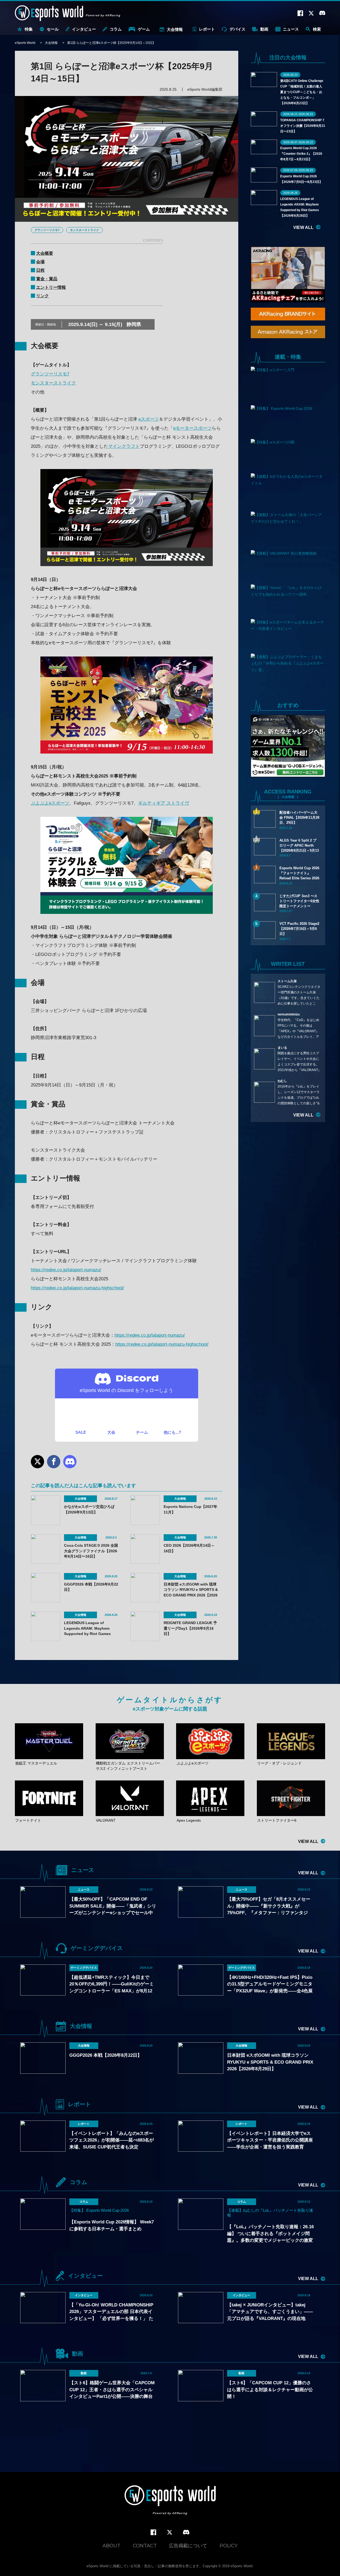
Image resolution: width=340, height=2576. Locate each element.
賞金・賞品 (47, 279)
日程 (40, 270)
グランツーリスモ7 (47, 230)
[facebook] (153, 2533)
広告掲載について (188, 2546)
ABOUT (111, 2546)
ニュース (291, 29)
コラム (116, 29)
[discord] (186, 2532)
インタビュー (84, 29)
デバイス (237, 29)
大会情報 (175, 29)
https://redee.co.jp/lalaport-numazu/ (66, 1270)
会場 (40, 262)
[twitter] (170, 2533)
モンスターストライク (84, 230)
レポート (207, 29)
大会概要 (45, 253)
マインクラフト (124, 446)
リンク (42, 296)
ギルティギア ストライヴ (164, 803)
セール (53, 29)
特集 (29, 29)
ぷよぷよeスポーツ (50, 803)
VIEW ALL (303, 227)
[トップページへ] (170, 2501)
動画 (264, 29)
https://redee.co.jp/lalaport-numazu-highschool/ (77, 1288)
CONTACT (145, 2546)
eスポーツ (149, 419)
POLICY (229, 2546)
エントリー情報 (51, 287)
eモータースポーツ (192, 428)
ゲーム (144, 29)
